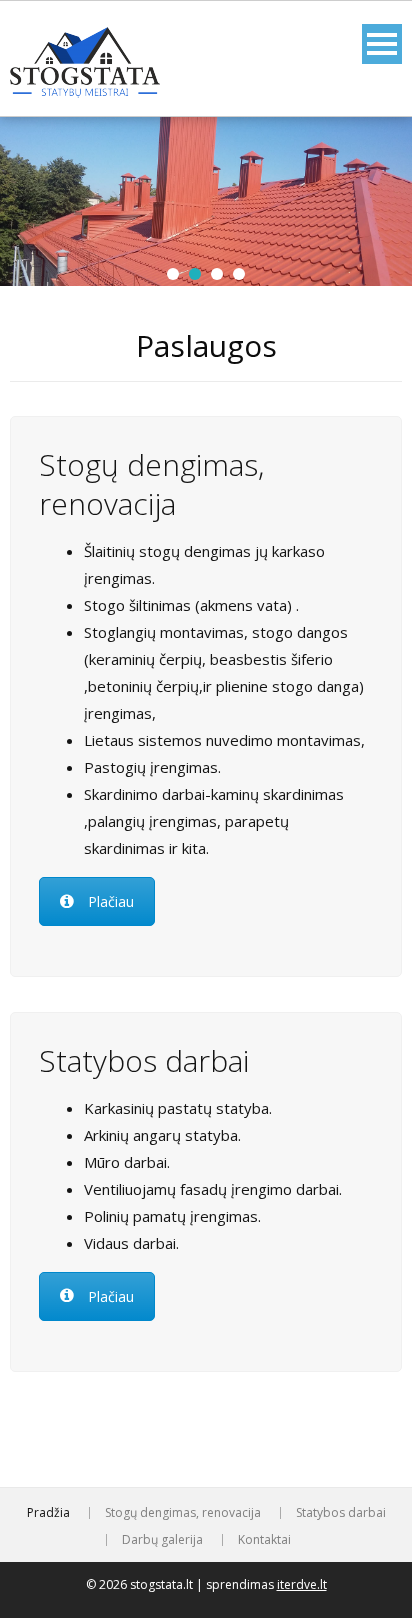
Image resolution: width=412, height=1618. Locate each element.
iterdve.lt (302, 1584)
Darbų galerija (162, 1540)
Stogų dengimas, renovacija (183, 1513)
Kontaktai (264, 1540)
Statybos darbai (341, 1513)
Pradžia (48, 1513)
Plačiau (111, 901)
